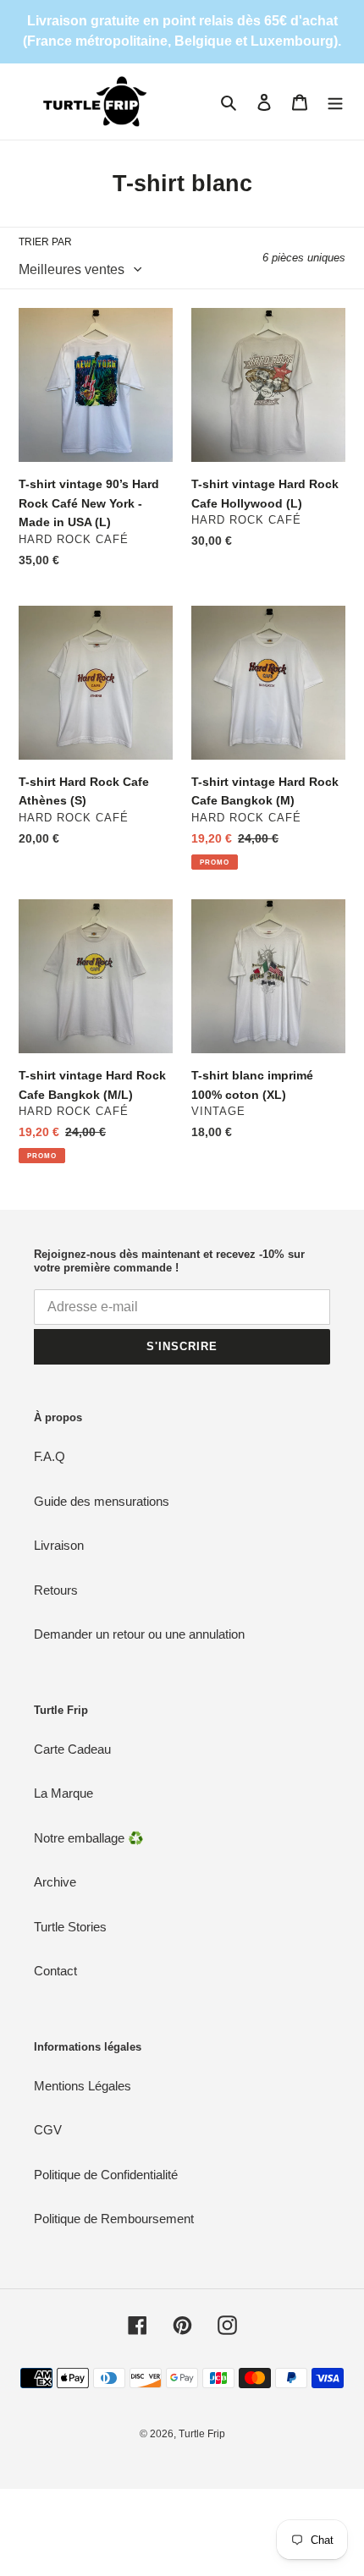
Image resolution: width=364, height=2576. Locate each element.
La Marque (63, 1793)
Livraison (59, 1545)
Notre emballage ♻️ (89, 1838)
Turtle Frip (202, 2434)
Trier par (45, 242)
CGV (48, 2130)
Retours (56, 1590)
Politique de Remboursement (114, 2219)
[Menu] (335, 102)
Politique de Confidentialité (106, 2175)
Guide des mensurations (102, 1501)
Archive (55, 1882)
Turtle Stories (70, 1927)
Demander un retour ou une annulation (139, 1634)
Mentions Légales (83, 2086)
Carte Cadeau (72, 1749)
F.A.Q (50, 1456)
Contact (55, 1971)
